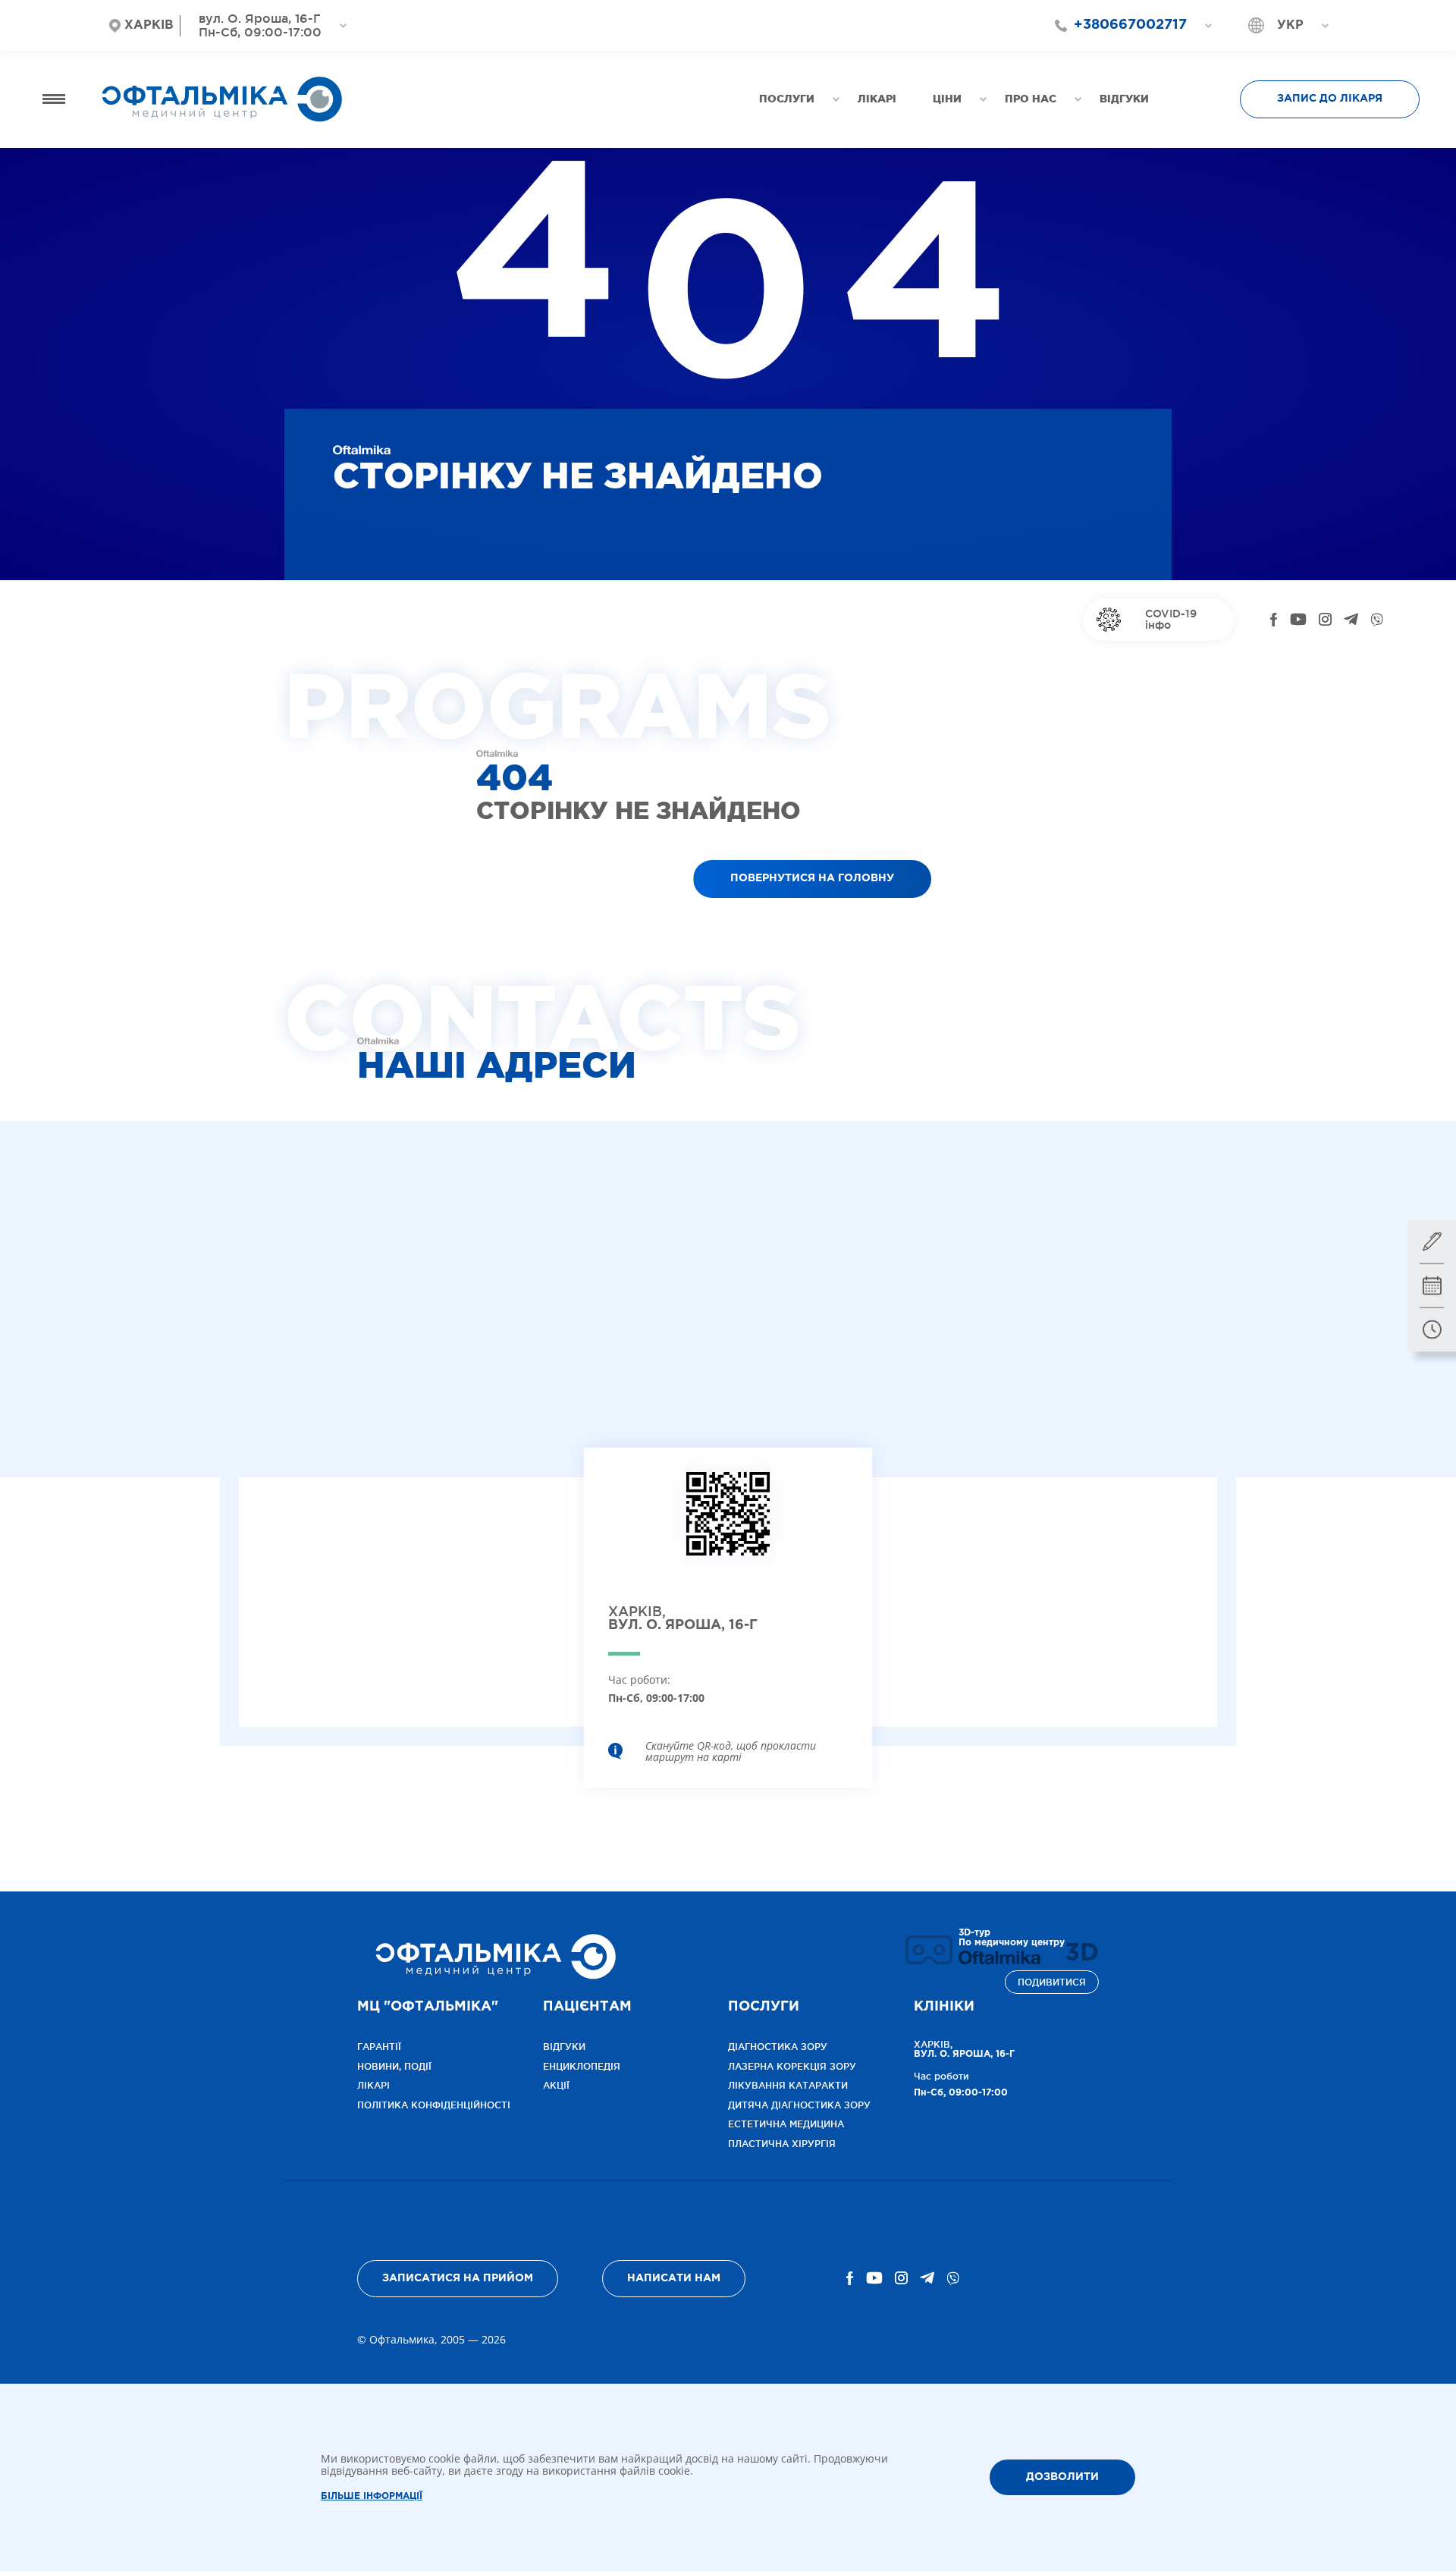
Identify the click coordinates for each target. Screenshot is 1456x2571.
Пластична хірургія (782, 2144)
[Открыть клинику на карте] (728, 1526)
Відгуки (564, 2047)
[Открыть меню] (54, 99)
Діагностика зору (778, 2047)
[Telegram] (1351, 620)
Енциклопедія (582, 2066)
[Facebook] (1274, 620)
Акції (556, 2085)
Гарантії (379, 2047)
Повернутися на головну (812, 878)
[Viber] (1377, 620)
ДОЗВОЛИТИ (1062, 2477)
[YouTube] (1298, 620)
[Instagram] (1325, 620)
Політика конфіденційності (434, 2105)
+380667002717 (1130, 25)
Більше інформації (372, 2496)
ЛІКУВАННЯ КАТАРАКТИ (788, 2085)
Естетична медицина (786, 2124)
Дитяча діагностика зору (799, 2105)
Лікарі (373, 2085)
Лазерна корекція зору (792, 2066)
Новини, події (394, 2066)
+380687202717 (1123, 52)
